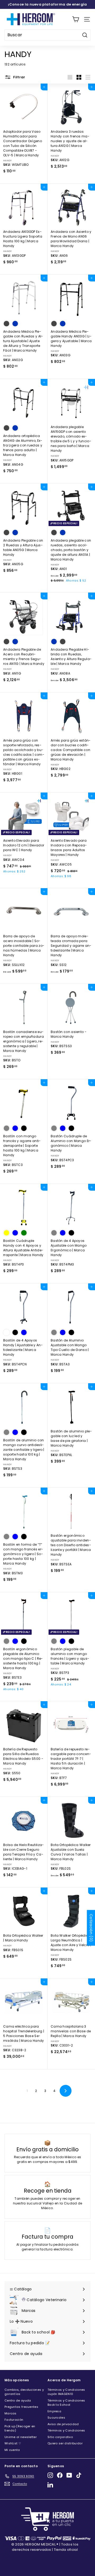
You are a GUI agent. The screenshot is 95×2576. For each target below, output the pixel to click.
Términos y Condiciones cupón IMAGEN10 (66, 2392)
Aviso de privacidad (63, 2424)
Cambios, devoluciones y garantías (24, 2392)
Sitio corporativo (60, 2437)
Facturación (14, 2420)
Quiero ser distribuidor (65, 2443)
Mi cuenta (12, 2450)
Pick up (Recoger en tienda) (20, 2428)
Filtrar (19, 77)
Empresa (54, 2411)
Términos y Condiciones (66, 2430)
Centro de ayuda (18, 2400)
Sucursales (56, 2418)
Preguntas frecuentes (21, 2407)
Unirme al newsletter (21, 2437)
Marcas (11, 2413)
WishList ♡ (13, 2443)
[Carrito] (76, 19)
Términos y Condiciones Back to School (66, 2403)
